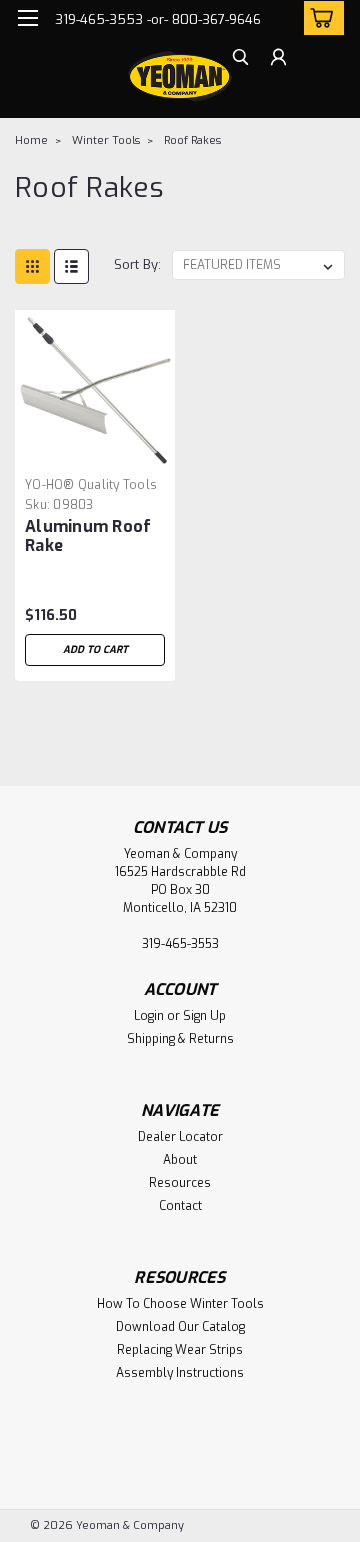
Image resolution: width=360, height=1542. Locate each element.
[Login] (278, 59)
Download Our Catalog (180, 1327)
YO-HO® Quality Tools (91, 485)
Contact (180, 1206)
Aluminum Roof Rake (88, 536)
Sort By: (137, 264)
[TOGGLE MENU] (27, 18)
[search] (240, 59)
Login (149, 1016)
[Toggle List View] (71, 266)
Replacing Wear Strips (180, 1350)
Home (31, 140)
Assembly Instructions (180, 1373)
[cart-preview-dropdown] (319, 18)
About (180, 1160)
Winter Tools (106, 140)
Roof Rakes (192, 140)
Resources (180, 1183)
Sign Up (204, 1016)
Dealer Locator (180, 1137)
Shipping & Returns (180, 1039)
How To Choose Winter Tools (180, 1304)
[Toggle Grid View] (32, 266)
